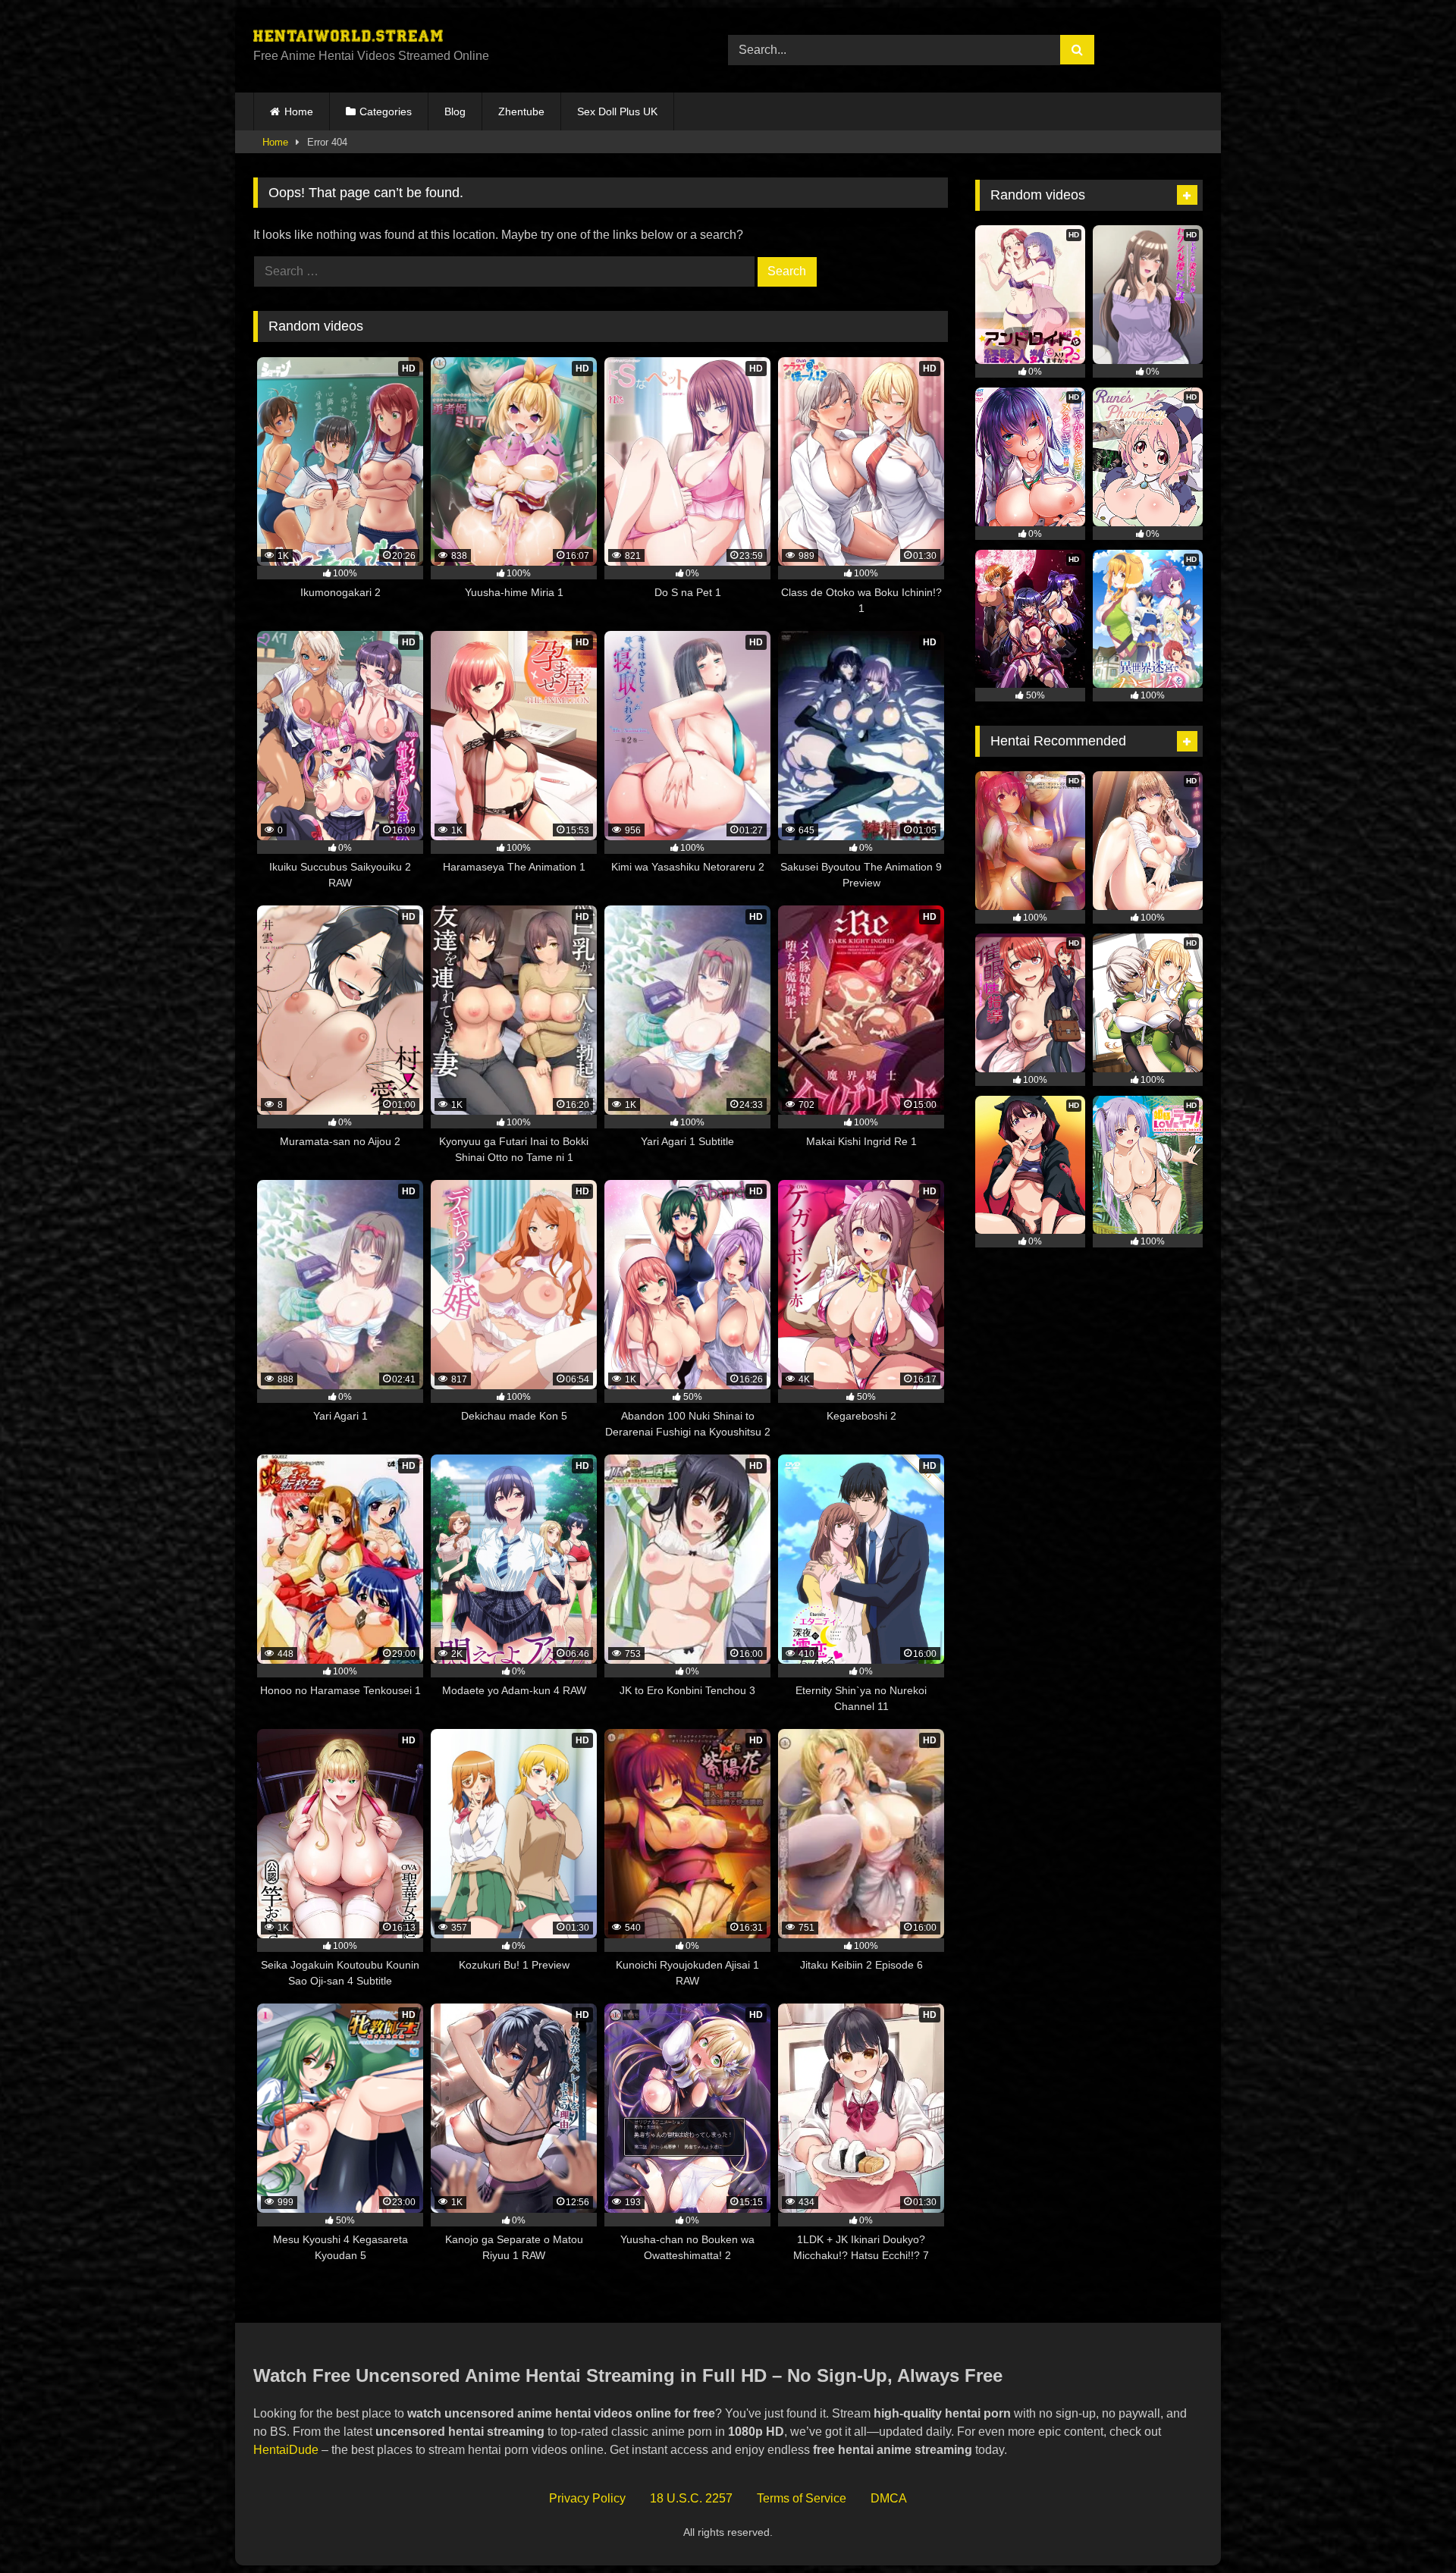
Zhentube (521, 111)
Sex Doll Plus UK (617, 111)
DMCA (889, 2498)
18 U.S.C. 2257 (691, 2498)
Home (299, 111)
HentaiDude (286, 2450)
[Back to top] (1409, 2528)
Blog (455, 111)
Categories (386, 111)
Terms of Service (802, 2498)
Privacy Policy (587, 2498)
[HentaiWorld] (348, 38)
